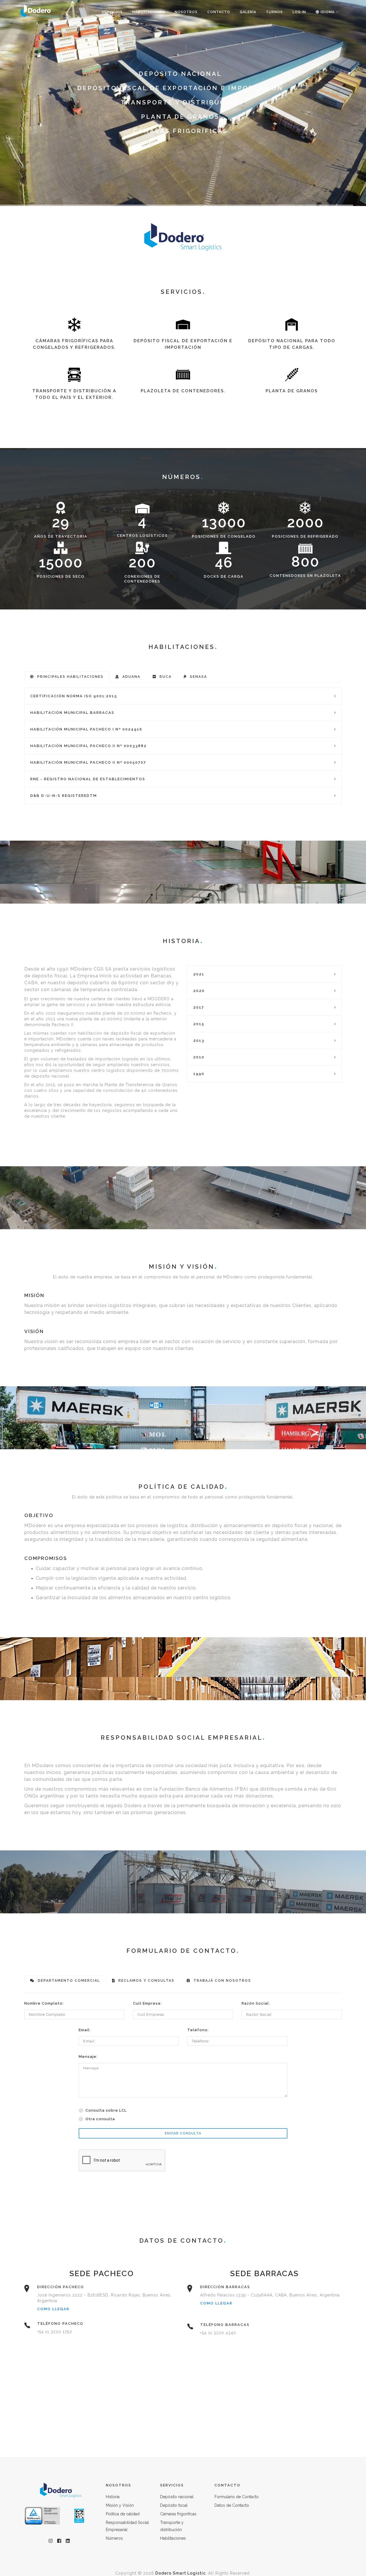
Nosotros (186, 12)
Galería (248, 12)
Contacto (219, 12)
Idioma (327, 12)
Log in (299, 12)
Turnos (274, 12)
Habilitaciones (149, 12)
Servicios (112, 12)
